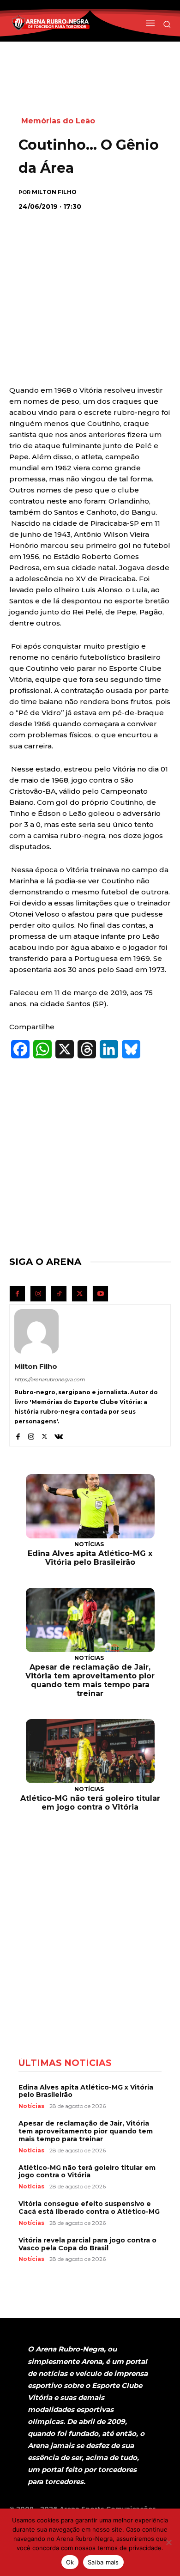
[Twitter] (80, 1294)
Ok (70, 2562)
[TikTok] (59, 1294)
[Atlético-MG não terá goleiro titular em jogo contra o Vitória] (90, 1751)
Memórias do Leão (58, 121)
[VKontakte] (59, 1435)
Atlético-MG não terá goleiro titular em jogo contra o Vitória (90, 1803)
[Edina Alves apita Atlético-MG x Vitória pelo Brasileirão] (90, 1507)
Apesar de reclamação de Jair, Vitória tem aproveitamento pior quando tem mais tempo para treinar (90, 1680)
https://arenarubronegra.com (50, 1379)
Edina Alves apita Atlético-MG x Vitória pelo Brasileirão (90, 1558)
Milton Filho (54, 192)
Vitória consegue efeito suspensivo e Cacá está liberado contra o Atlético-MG (89, 2208)
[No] (168, 2542)
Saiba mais (103, 2562)
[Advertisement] (90, 279)
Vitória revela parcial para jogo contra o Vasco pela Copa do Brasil (87, 2244)
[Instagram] (38, 1294)
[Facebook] (17, 1294)
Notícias (89, 1544)
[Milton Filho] (36, 1331)
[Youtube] (100, 1294)
